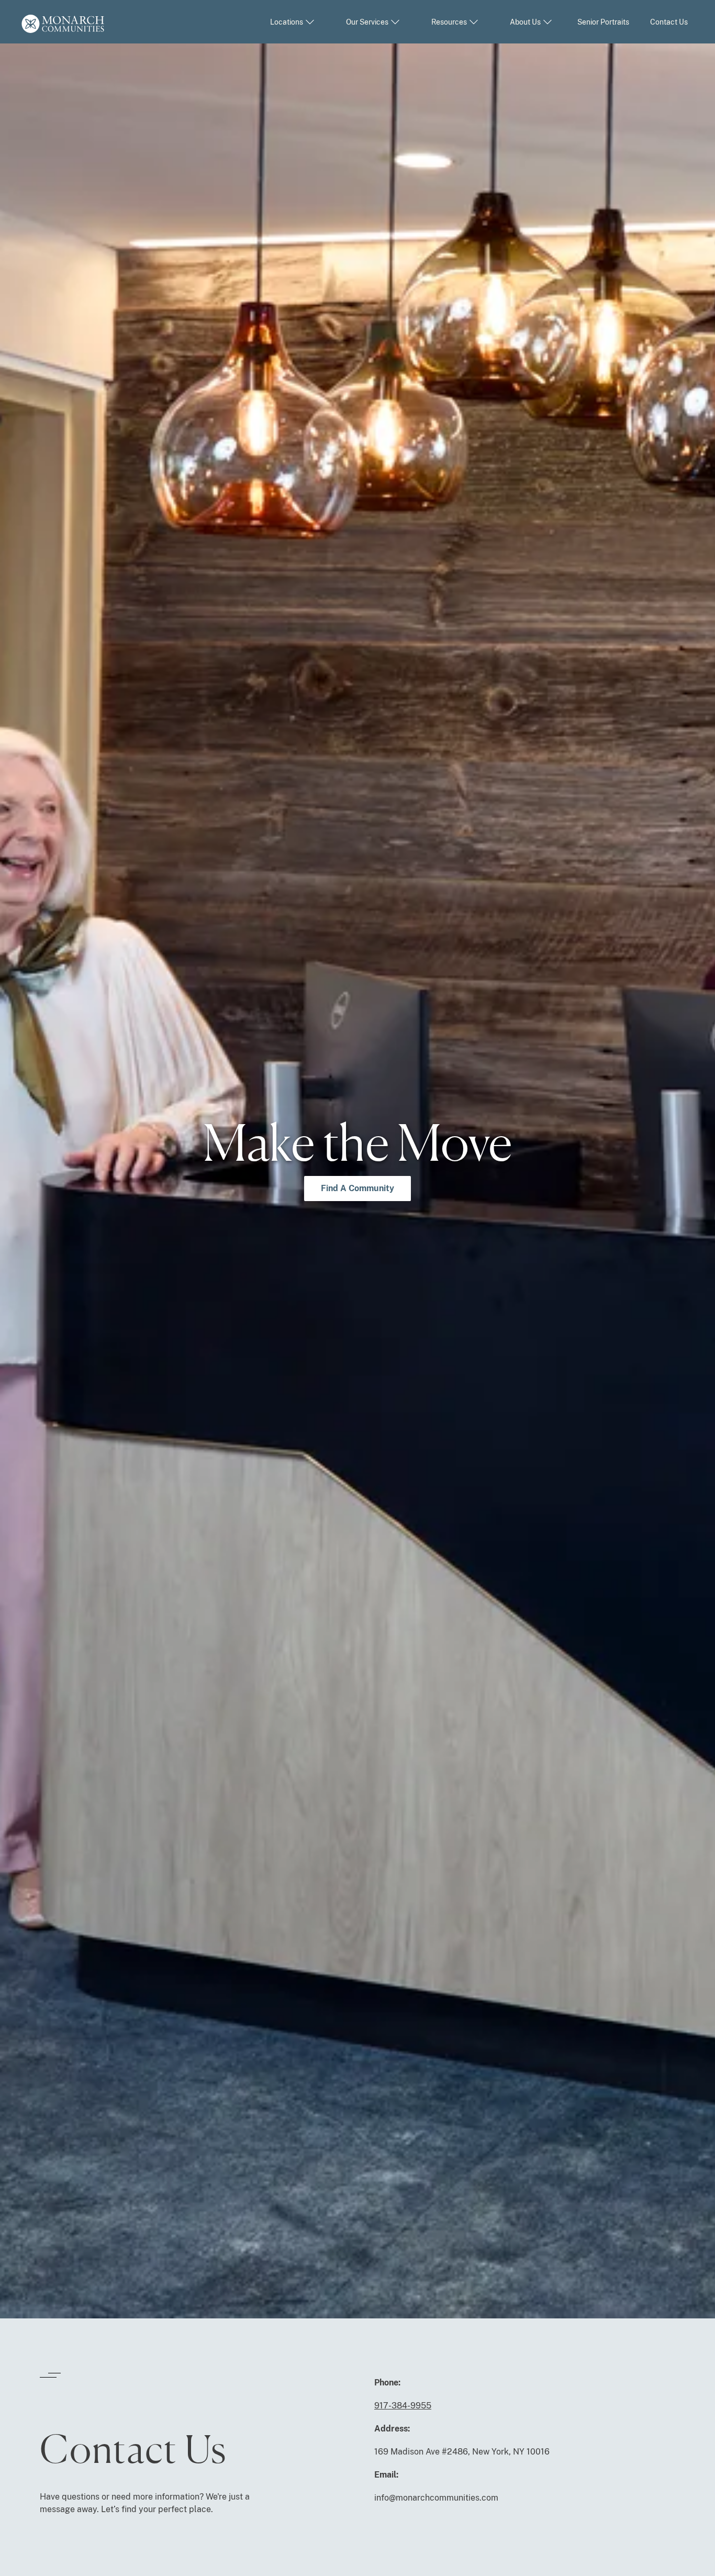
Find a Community (357, 1188)
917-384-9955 (403, 2406)
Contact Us (669, 22)
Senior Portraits (603, 22)
